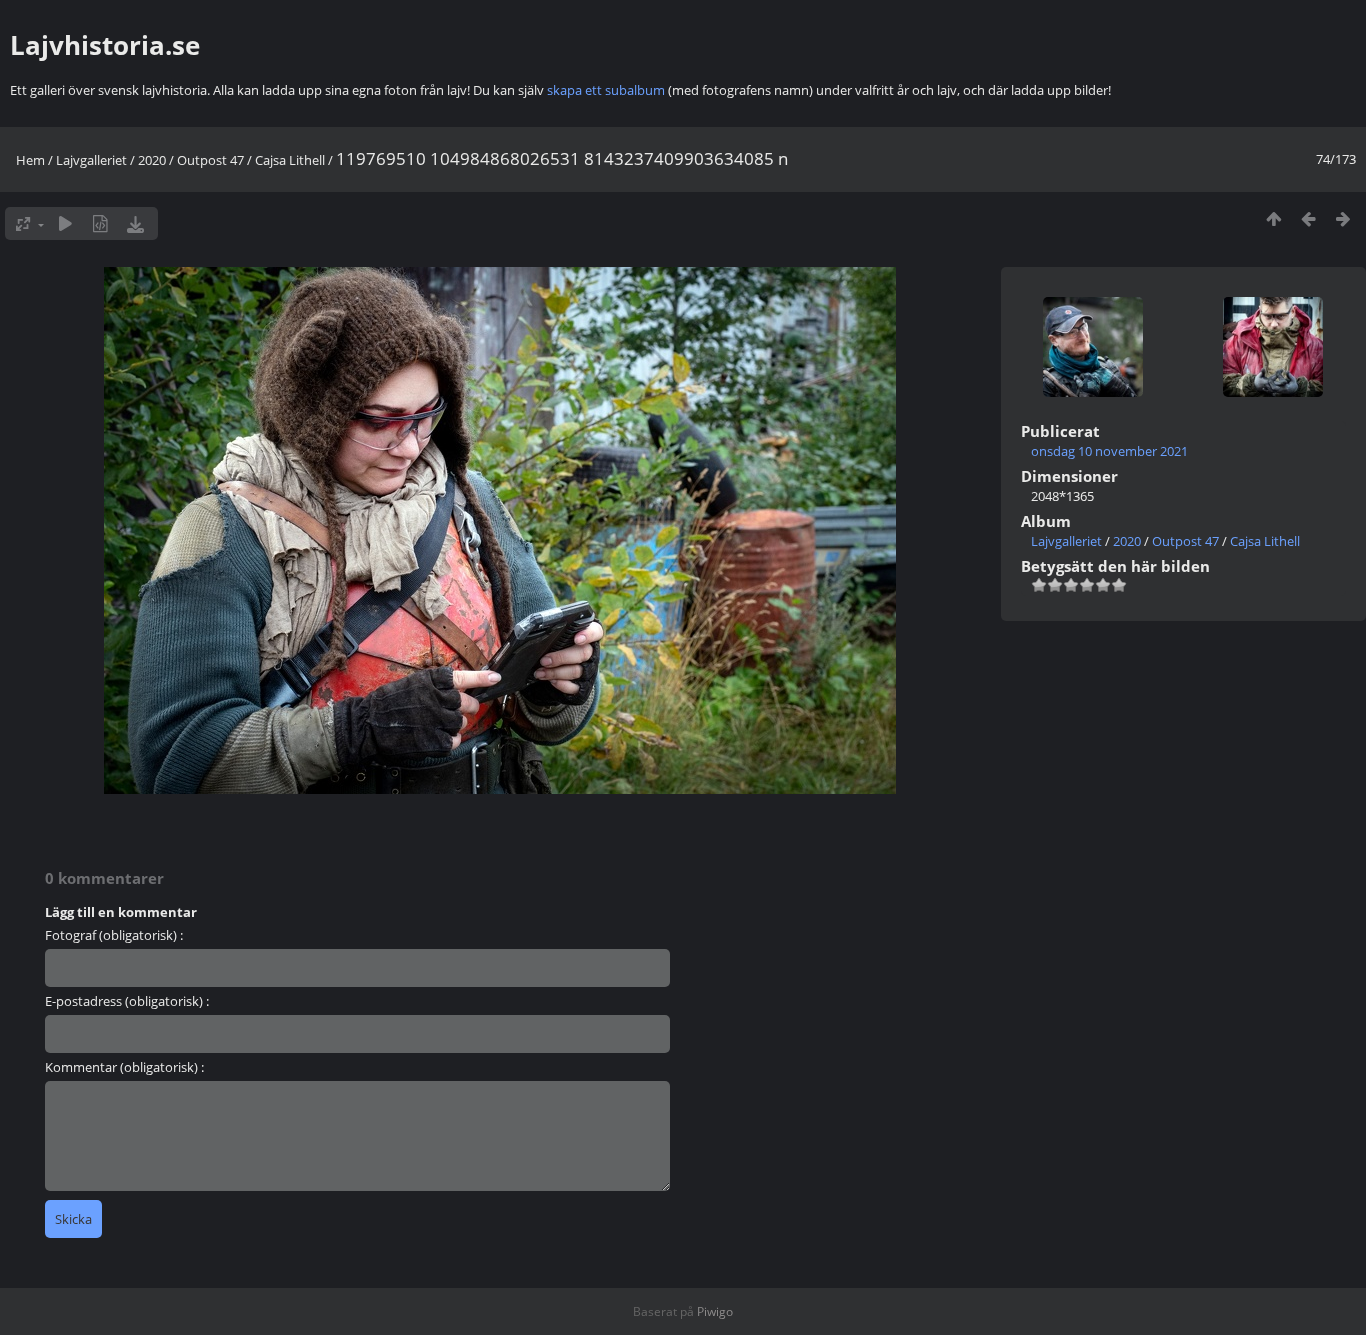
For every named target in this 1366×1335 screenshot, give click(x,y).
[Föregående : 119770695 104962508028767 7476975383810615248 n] (1308, 218)
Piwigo (715, 1311)
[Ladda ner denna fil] (135, 223)
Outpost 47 (210, 160)
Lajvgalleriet (91, 160)
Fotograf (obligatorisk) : (114, 935)
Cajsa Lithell (290, 160)
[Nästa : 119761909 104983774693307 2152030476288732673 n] (1343, 218)
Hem (30, 160)
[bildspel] (65, 223)
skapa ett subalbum (606, 90)
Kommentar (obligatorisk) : (124, 1067)
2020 (152, 160)
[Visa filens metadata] (100, 223)
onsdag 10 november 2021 (1109, 451)
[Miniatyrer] (1273, 218)
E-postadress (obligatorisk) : (127, 1001)
